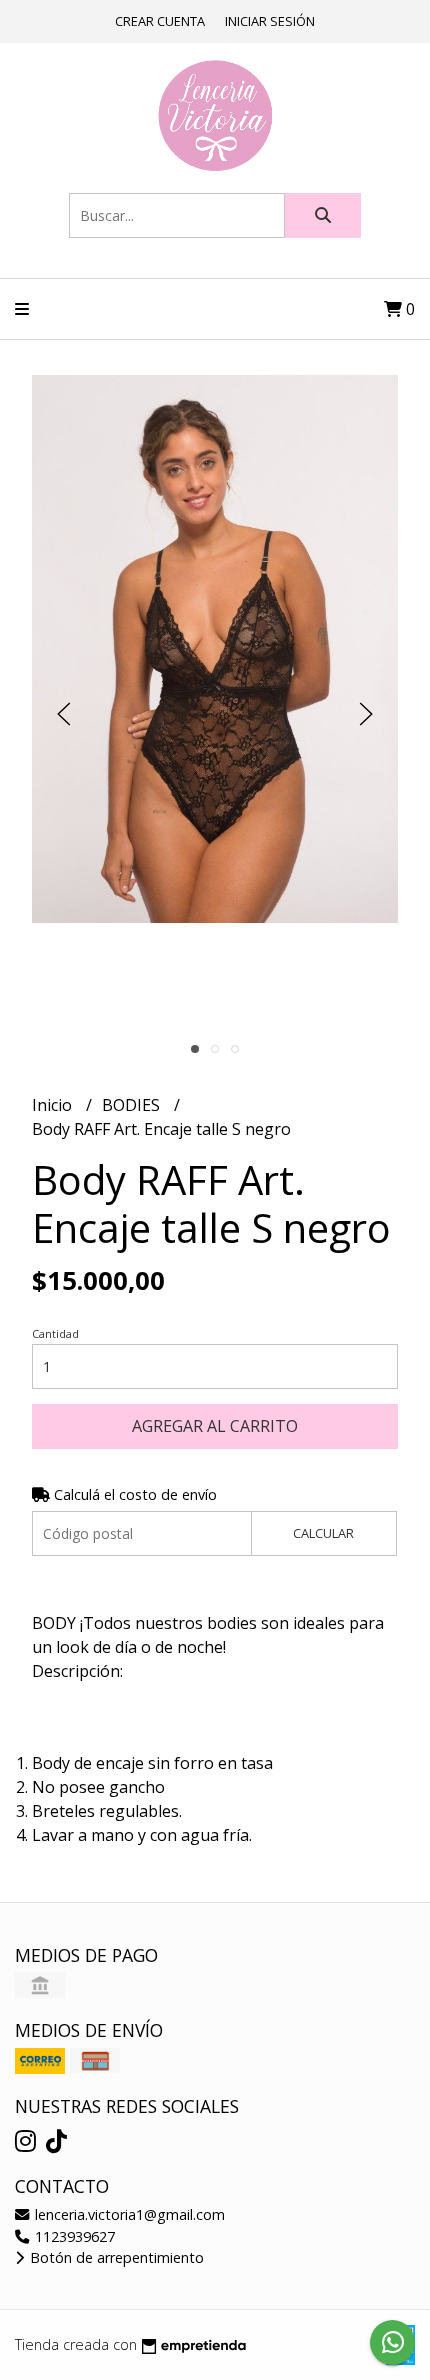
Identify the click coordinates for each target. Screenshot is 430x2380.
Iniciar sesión (270, 21)
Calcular (323, 1533)
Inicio (54, 1105)
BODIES (133, 1105)
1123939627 (73, 2236)
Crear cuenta (160, 21)
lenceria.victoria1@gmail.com (128, 2214)
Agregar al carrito (215, 1426)
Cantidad (55, 1333)
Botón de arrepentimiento (115, 2257)
